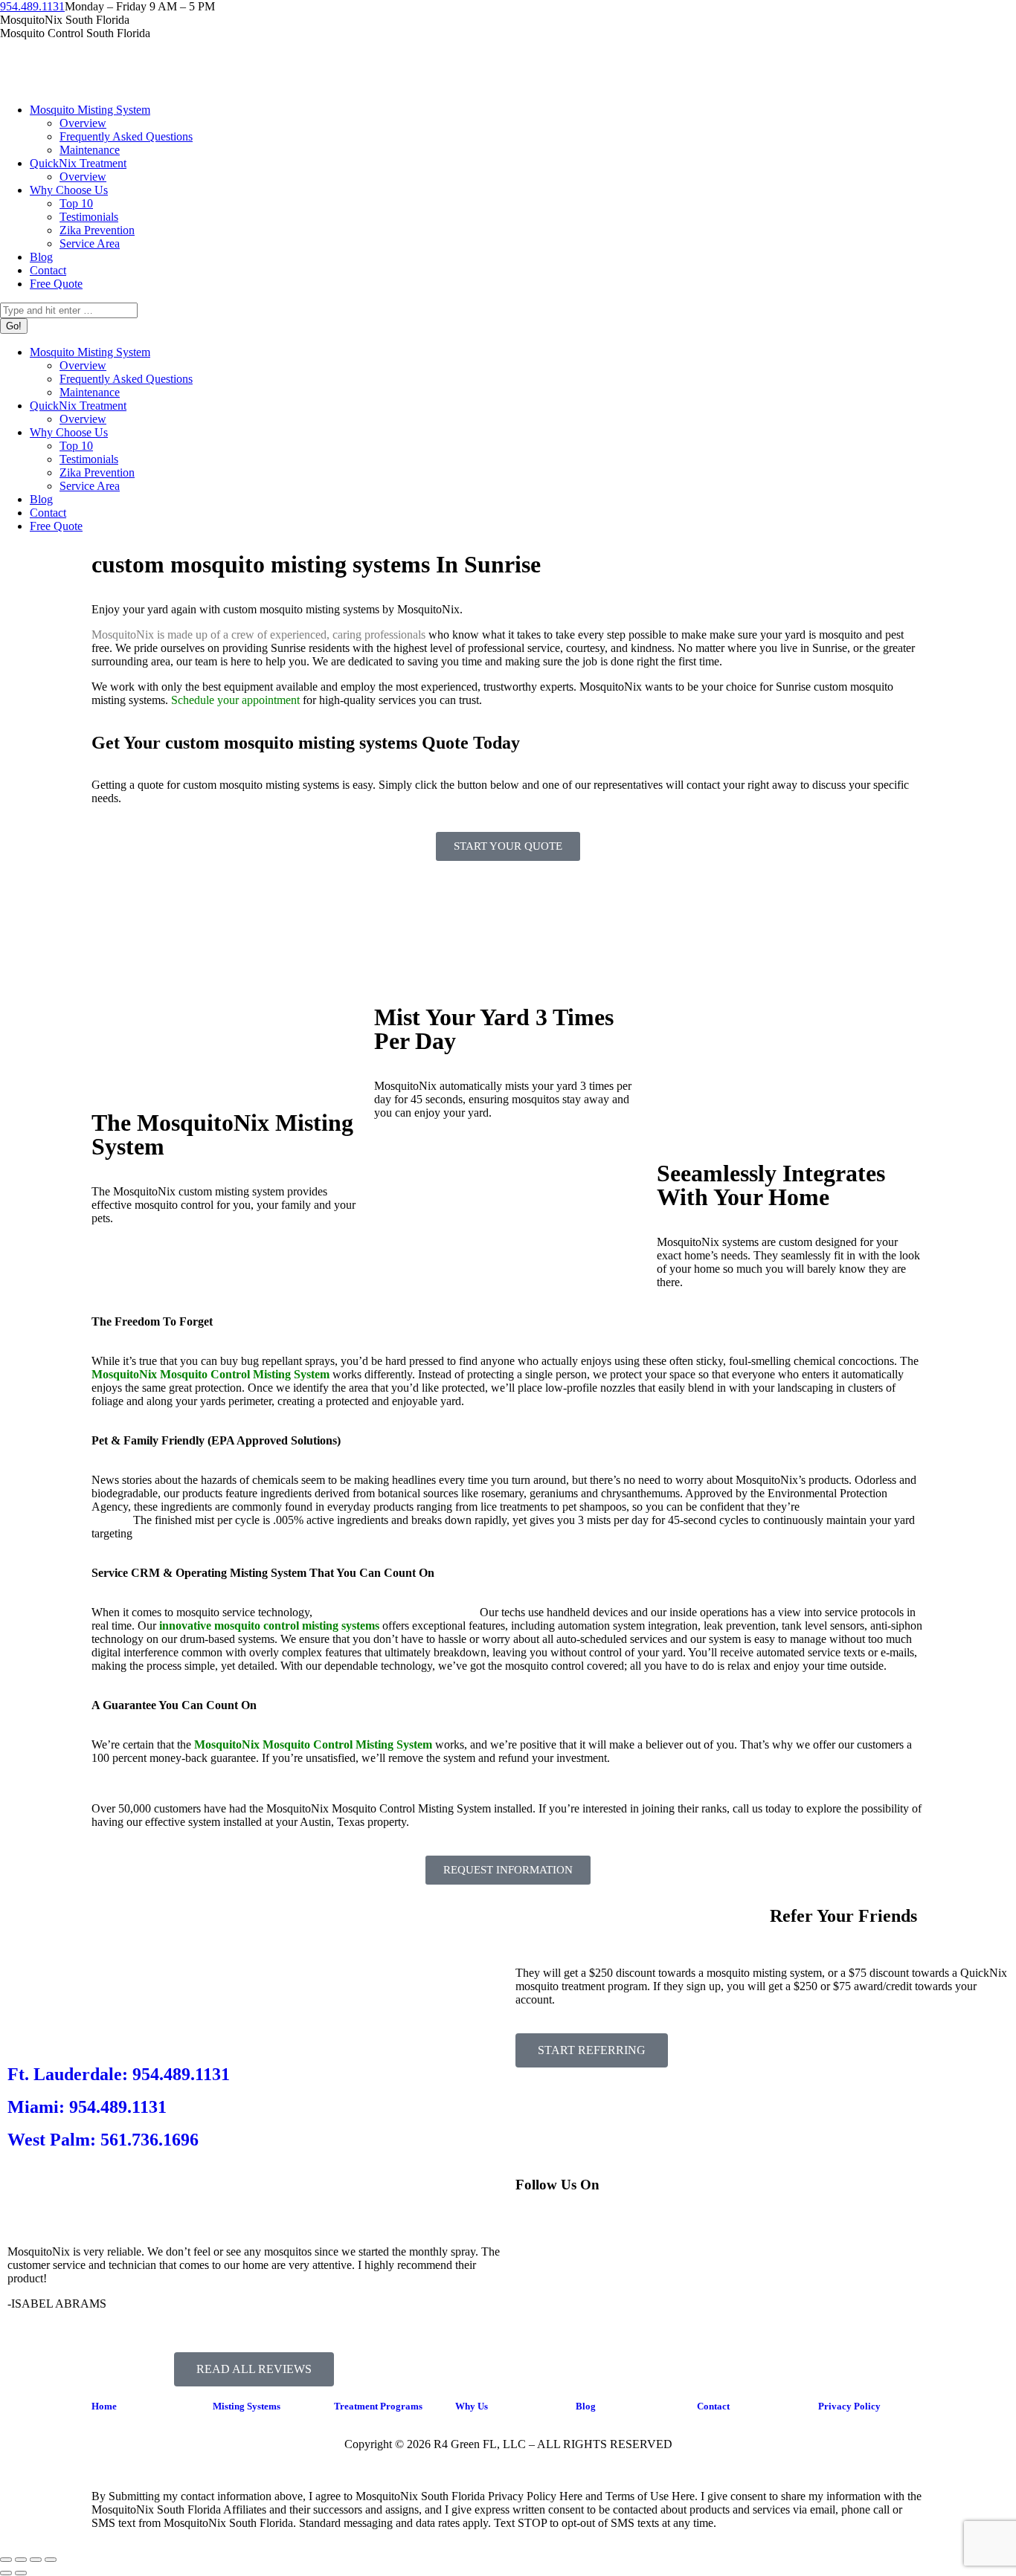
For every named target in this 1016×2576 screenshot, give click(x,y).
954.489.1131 (32, 6)
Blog (586, 2406)
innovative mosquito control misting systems (269, 1626)
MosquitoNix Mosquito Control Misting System (313, 1744)
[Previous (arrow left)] (6, 2573)
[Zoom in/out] (51, 2560)
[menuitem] (90, 110)
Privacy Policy (849, 2406)
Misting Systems (247, 2406)
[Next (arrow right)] (21, 2573)
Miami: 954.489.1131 (87, 2107)
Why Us (472, 2406)
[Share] (21, 2560)
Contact (713, 2406)
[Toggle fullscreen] (36, 2560)
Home (104, 2406)
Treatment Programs (378, 2406)
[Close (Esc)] (6, 2560)
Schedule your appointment (235, 700)
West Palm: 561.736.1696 (103, 2140)
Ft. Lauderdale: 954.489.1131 (119, 2074)
